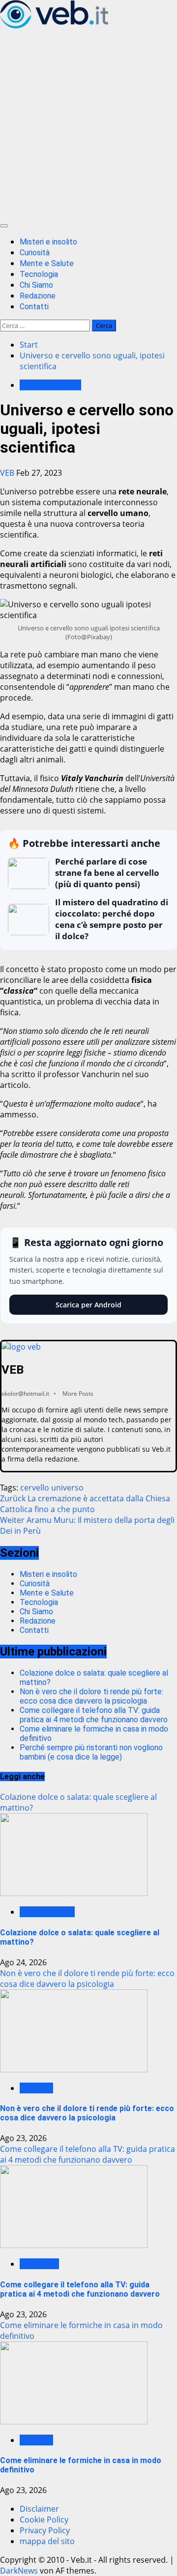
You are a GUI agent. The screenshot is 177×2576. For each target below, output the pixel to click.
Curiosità (35, 253)
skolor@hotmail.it (25, 1394)
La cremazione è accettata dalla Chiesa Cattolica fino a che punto (85, 1504)
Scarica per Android (88, 1305)
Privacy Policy (45, 2530)
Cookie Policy (44, 2520)
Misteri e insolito (48, 242)
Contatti (34, 307)
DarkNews (19, 2571)
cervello (35, 1488)
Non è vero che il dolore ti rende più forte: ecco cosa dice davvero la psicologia (91, 1696)
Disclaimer (39, 2509)
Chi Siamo (36, 285)
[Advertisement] (88, 124)
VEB (8, 473)
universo (67, 1488)
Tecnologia (39, 274)
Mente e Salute (47, 263)
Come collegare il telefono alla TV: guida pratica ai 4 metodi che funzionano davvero (94, 1715)
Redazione (38, 296)
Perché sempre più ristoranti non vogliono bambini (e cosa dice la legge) (91, 1752)
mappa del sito (47, 2541)
